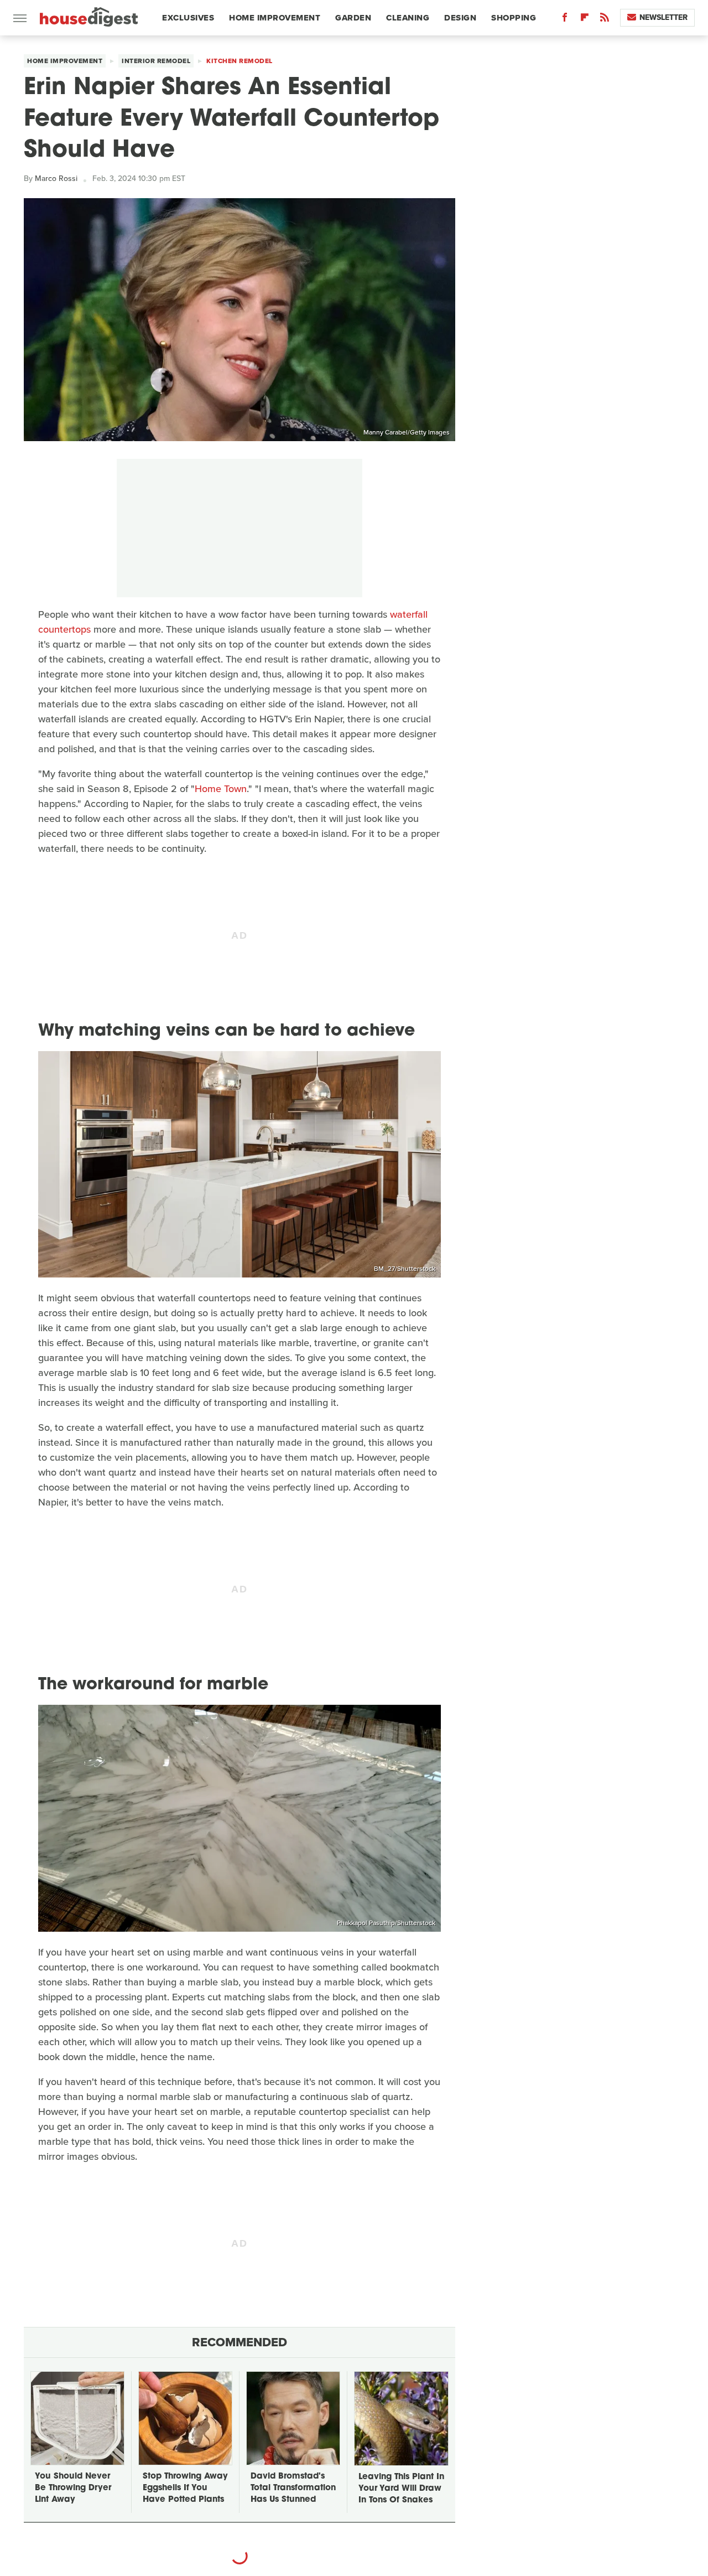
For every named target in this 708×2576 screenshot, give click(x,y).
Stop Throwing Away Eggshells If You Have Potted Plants (185, 2488)
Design (460, 18)
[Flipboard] (585, 20)
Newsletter (663, 17)
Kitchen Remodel (240, 61)
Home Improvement (275, 18)
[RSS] (605, 20)
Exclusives (188, 18)
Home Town (221, 789)
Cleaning (408, 18)
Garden (353, 18)
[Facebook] (565, 20)
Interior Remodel (156, 61)
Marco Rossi (56, 179)
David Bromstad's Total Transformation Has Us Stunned (293, 2488)
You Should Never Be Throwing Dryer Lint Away (73, 2488)
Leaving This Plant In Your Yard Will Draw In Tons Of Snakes (401, 2489)
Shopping (514, 18)
